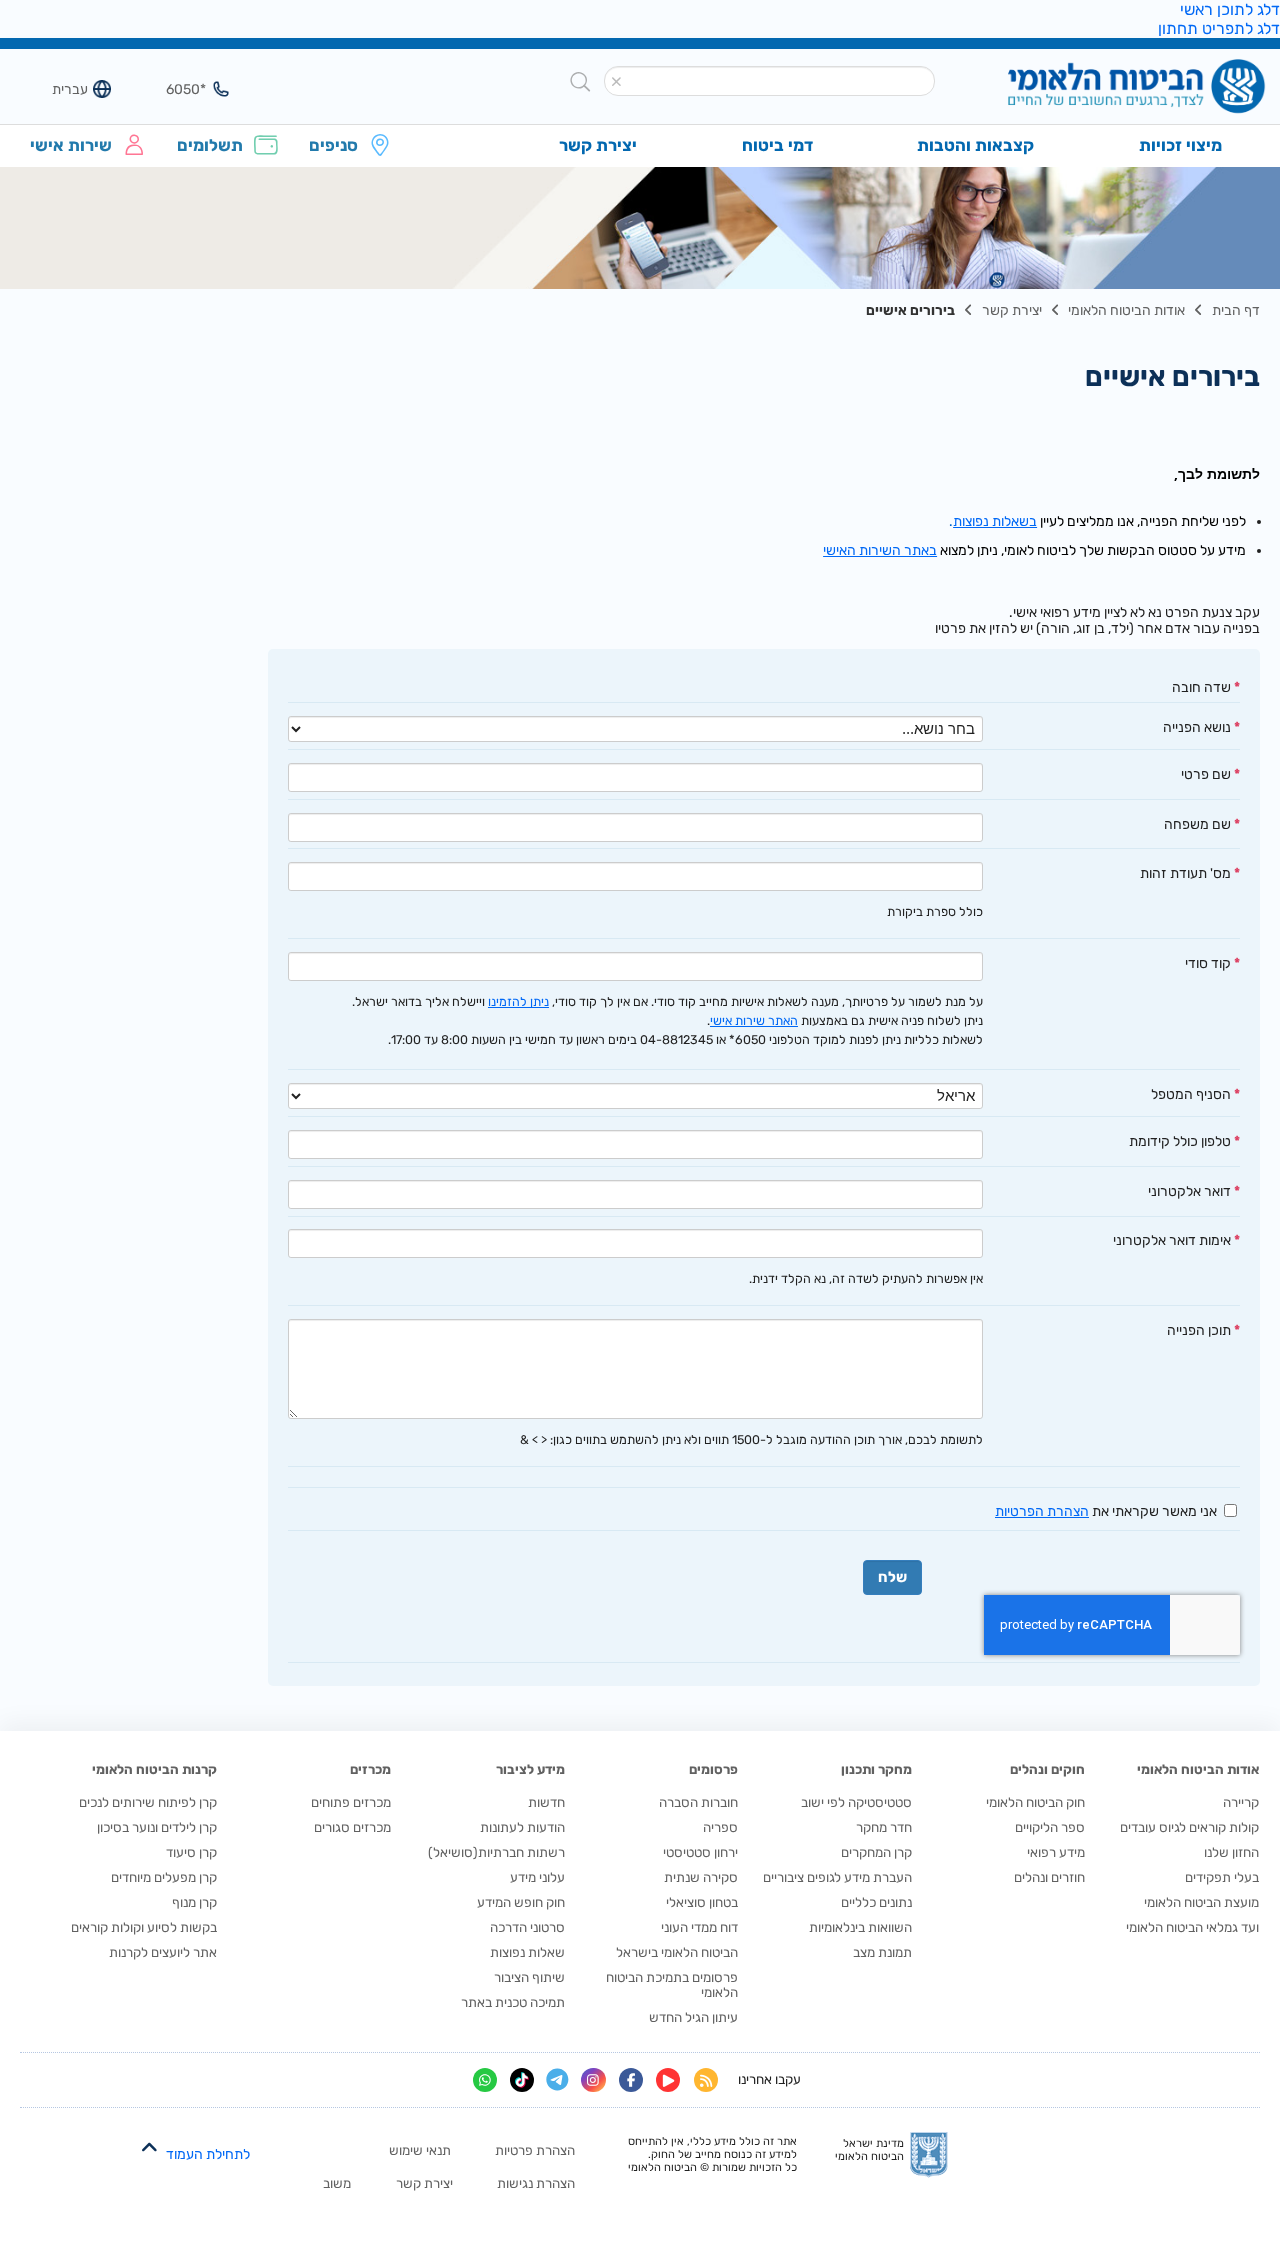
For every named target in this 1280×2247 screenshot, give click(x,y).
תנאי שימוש (420, 2150)
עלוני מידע (537, 1877)
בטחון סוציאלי (702, 1902)
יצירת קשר (1012, 310)
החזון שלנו (1231, 1852)
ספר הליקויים (1050, 1827)
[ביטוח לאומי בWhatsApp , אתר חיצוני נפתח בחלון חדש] (485, 2080)
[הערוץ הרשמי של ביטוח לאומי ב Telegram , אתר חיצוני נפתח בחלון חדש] (557, 2080)
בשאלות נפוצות (995, 521)
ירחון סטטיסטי (700, 1852)
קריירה (1241, 1802)
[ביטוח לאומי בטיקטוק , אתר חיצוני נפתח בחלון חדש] (522, 2080)
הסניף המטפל (1191, 1094)
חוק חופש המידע (521, 1902)
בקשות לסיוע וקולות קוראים (144, 1927)
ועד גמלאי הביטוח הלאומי (1192, 1927)
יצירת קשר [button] (598, 145)
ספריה (720, 1827)
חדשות (546, 1802)
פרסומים (713, 1769)
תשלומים (210, 145)
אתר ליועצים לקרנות (163, 1952)
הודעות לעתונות (522, 1827)
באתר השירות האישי (880, 550)
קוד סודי (1208, 963)
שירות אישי (71, 145)
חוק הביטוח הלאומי (1035, 1802)
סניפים (333, 145)
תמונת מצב (882, 1952)
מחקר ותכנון (876, 1769)
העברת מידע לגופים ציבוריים (837, 1877)
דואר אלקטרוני (1189, 1191)
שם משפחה (1197, 824)
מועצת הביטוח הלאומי (1201, 1902)
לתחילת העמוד (208, 2154)
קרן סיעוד (191, 1852)
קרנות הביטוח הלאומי (154, 1769)
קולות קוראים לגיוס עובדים (1189, 1827)
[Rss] (706, 2080)
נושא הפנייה (1197, 727)
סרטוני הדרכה (527, 1927)
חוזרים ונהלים (1049, 1877)
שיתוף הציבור (529, 1977)
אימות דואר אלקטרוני (1172, 1240)
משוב (337, 2183)
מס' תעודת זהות (1185, 873)
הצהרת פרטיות (535, 2150)
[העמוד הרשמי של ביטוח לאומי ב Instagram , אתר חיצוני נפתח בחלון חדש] (593, 2080)
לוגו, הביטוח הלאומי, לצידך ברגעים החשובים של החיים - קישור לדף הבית (1103, 88)
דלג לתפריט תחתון (1219, 28)
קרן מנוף (194, 1902)
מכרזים (370, 1769)
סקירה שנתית (701, 1877)
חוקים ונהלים (1047, 1769)
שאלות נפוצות (527, 1952)
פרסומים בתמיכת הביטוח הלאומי (672, 1985)
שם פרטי (1206, 774)
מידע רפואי (1056, 1852)
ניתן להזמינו (518, 1001)
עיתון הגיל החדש (693, 2017)
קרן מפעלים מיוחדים (164, 1877)
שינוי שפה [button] (59, 89)
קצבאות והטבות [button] (975, 145)
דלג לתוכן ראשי (1230, 9)
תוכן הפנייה (1199, 1330)
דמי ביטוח (777, 145)
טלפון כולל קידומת (1180, 1141)
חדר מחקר (884, 1827)
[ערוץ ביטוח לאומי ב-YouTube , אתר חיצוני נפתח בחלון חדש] (668, 2080)
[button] (617, 82)
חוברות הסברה (698, 1802)
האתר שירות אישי (754, 1020)
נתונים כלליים (876, 1902)
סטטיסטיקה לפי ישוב (856, 1802)
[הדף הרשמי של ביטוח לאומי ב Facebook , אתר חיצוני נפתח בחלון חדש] (631, 2080)
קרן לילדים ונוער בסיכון (157, 1827)
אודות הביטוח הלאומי (1126, 310)
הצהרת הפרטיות (1042, 1511)
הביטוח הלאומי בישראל (677, 1952)
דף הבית (1236, 310)
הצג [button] (177, 89)
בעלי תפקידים (1222, 1877)
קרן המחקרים (876, 1852)
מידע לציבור (530, 1769)
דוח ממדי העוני (699, 1927)
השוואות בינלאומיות (860, 1927)
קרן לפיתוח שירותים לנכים (148, 1802)
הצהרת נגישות (536, 2183)
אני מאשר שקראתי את (1106, 1511)
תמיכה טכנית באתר (513, 2002)
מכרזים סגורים (352, 1827)
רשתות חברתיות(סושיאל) (496, 1852)
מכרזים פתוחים (351, 1802)
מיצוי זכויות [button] (1180, 145)
